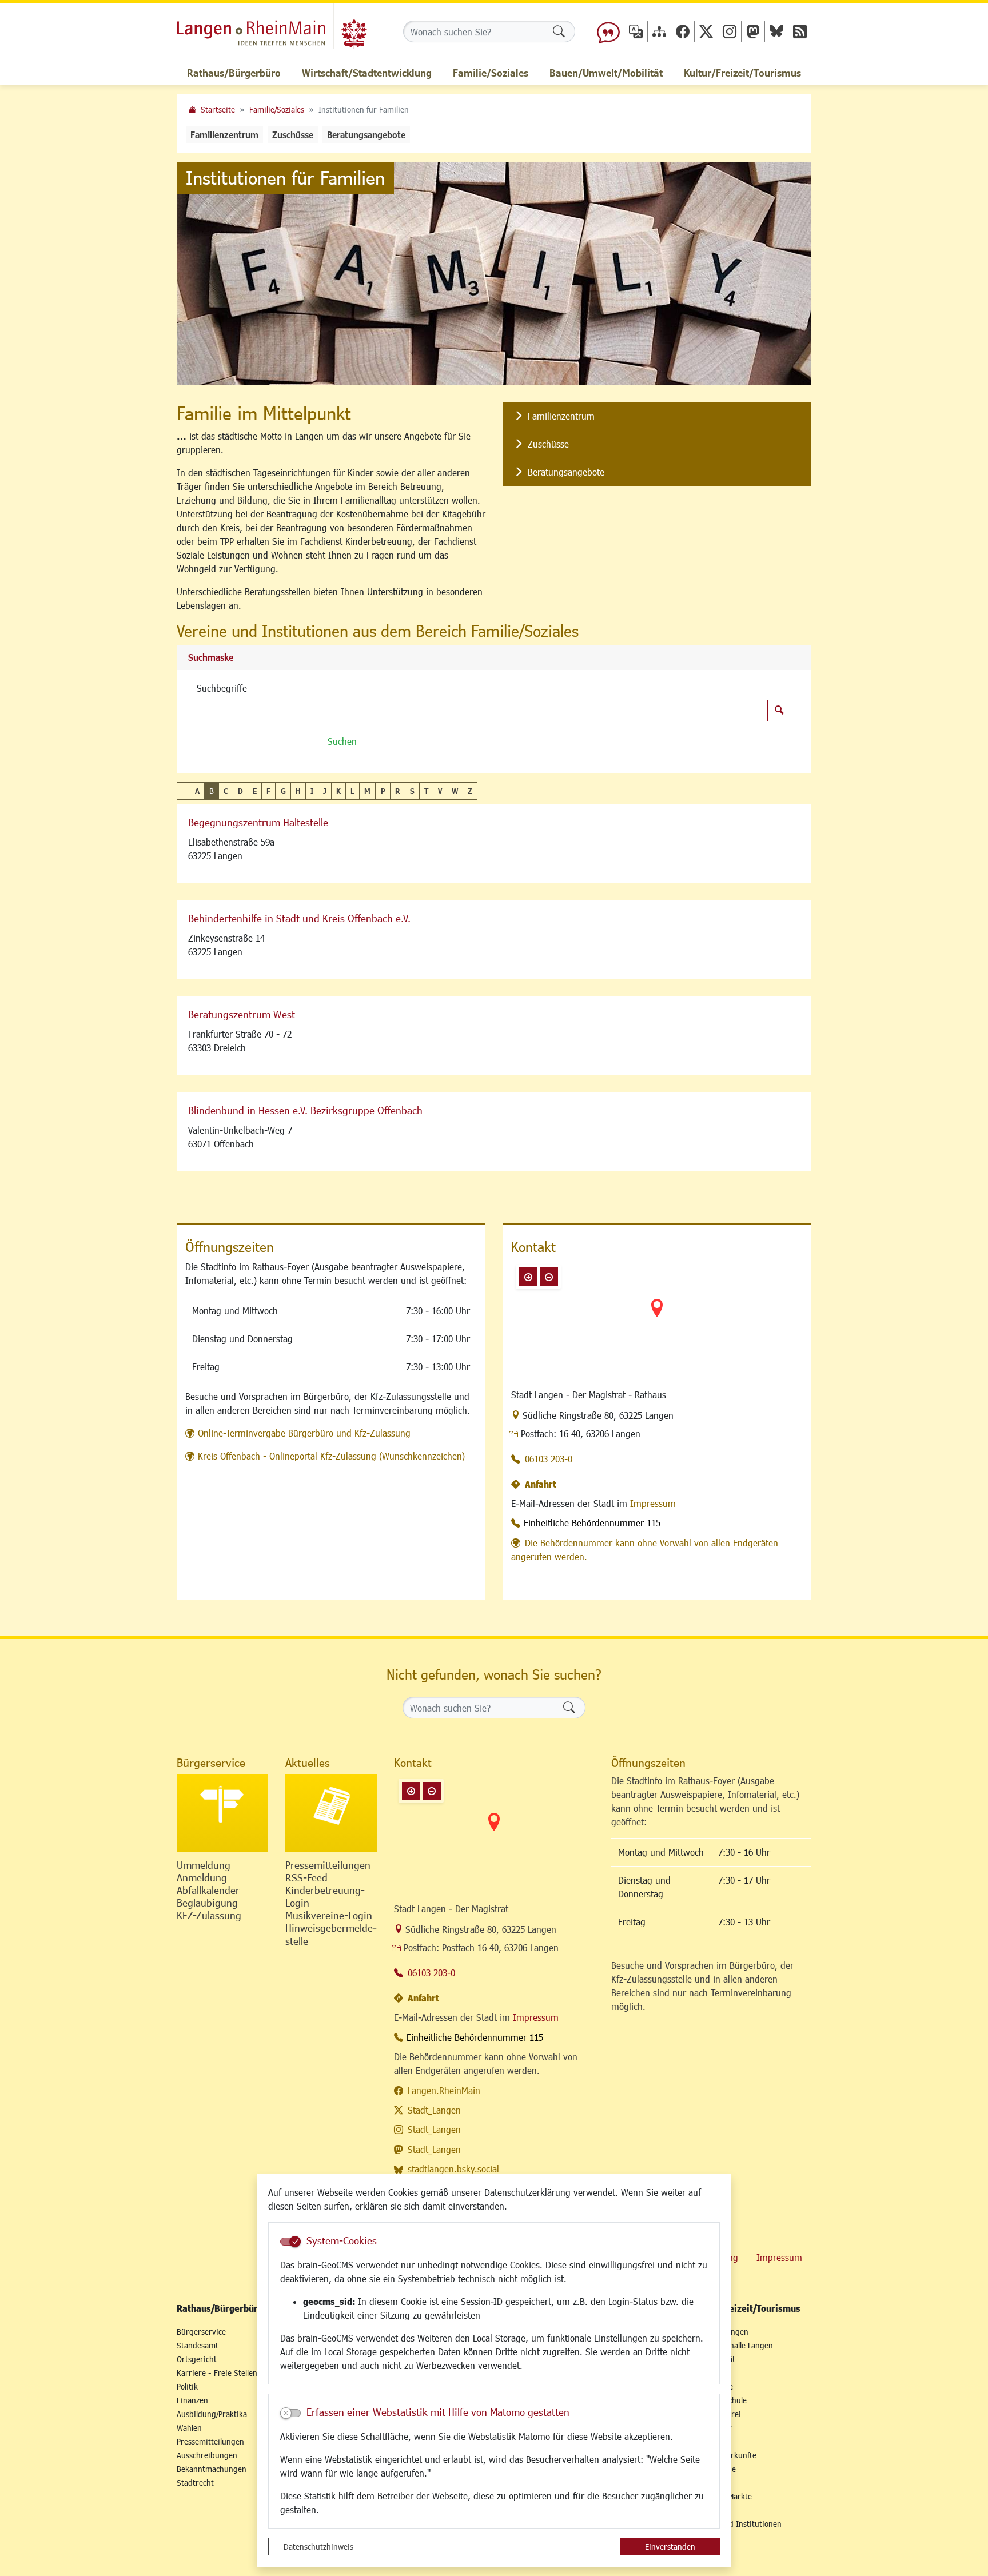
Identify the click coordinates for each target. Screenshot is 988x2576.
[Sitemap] (659, 31)
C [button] (226, 791)
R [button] (398, 791)
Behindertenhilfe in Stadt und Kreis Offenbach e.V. (299, 918)
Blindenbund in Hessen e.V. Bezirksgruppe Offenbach (305, 1110)
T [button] (426, 791)
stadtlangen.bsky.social (453, 2169)
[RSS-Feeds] (800, 31)
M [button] (367, 791)
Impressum (653, 1503)
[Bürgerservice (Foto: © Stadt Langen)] (222, 1813)
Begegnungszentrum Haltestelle (258, 822)
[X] (706, 31)
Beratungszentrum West (242, 1014)
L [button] (352, 791)
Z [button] (470, 791)
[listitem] (657, 416)
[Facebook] (683, 31)
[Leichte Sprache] (608, 31)
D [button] (240, 791)
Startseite (218, 109)
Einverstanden (670, 2547)
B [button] (212, 791)
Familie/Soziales (277, 109)
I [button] (312, 791)
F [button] (268, 791)
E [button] (255, 791)
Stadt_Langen (434, 2110)
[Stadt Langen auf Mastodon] (753, 31)
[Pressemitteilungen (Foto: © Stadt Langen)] (331, 1813)
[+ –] (657, 1317)
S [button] (412, 791)
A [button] (197, 791)
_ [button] (184, 791)
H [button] (298, 791)
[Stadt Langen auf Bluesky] (776, 31)
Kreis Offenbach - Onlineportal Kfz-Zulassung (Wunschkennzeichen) (331, 1456)
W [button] (455, 791)
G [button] (283, 791)
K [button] (338, 791)
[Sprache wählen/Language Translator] (636, 31)
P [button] (383, 791)
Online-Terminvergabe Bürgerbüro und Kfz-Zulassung (304, 1433)
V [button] (440, 791)
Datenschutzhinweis (318, 2547)
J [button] (325, 791)
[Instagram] (730, 31)
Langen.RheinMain (444, 2090)
